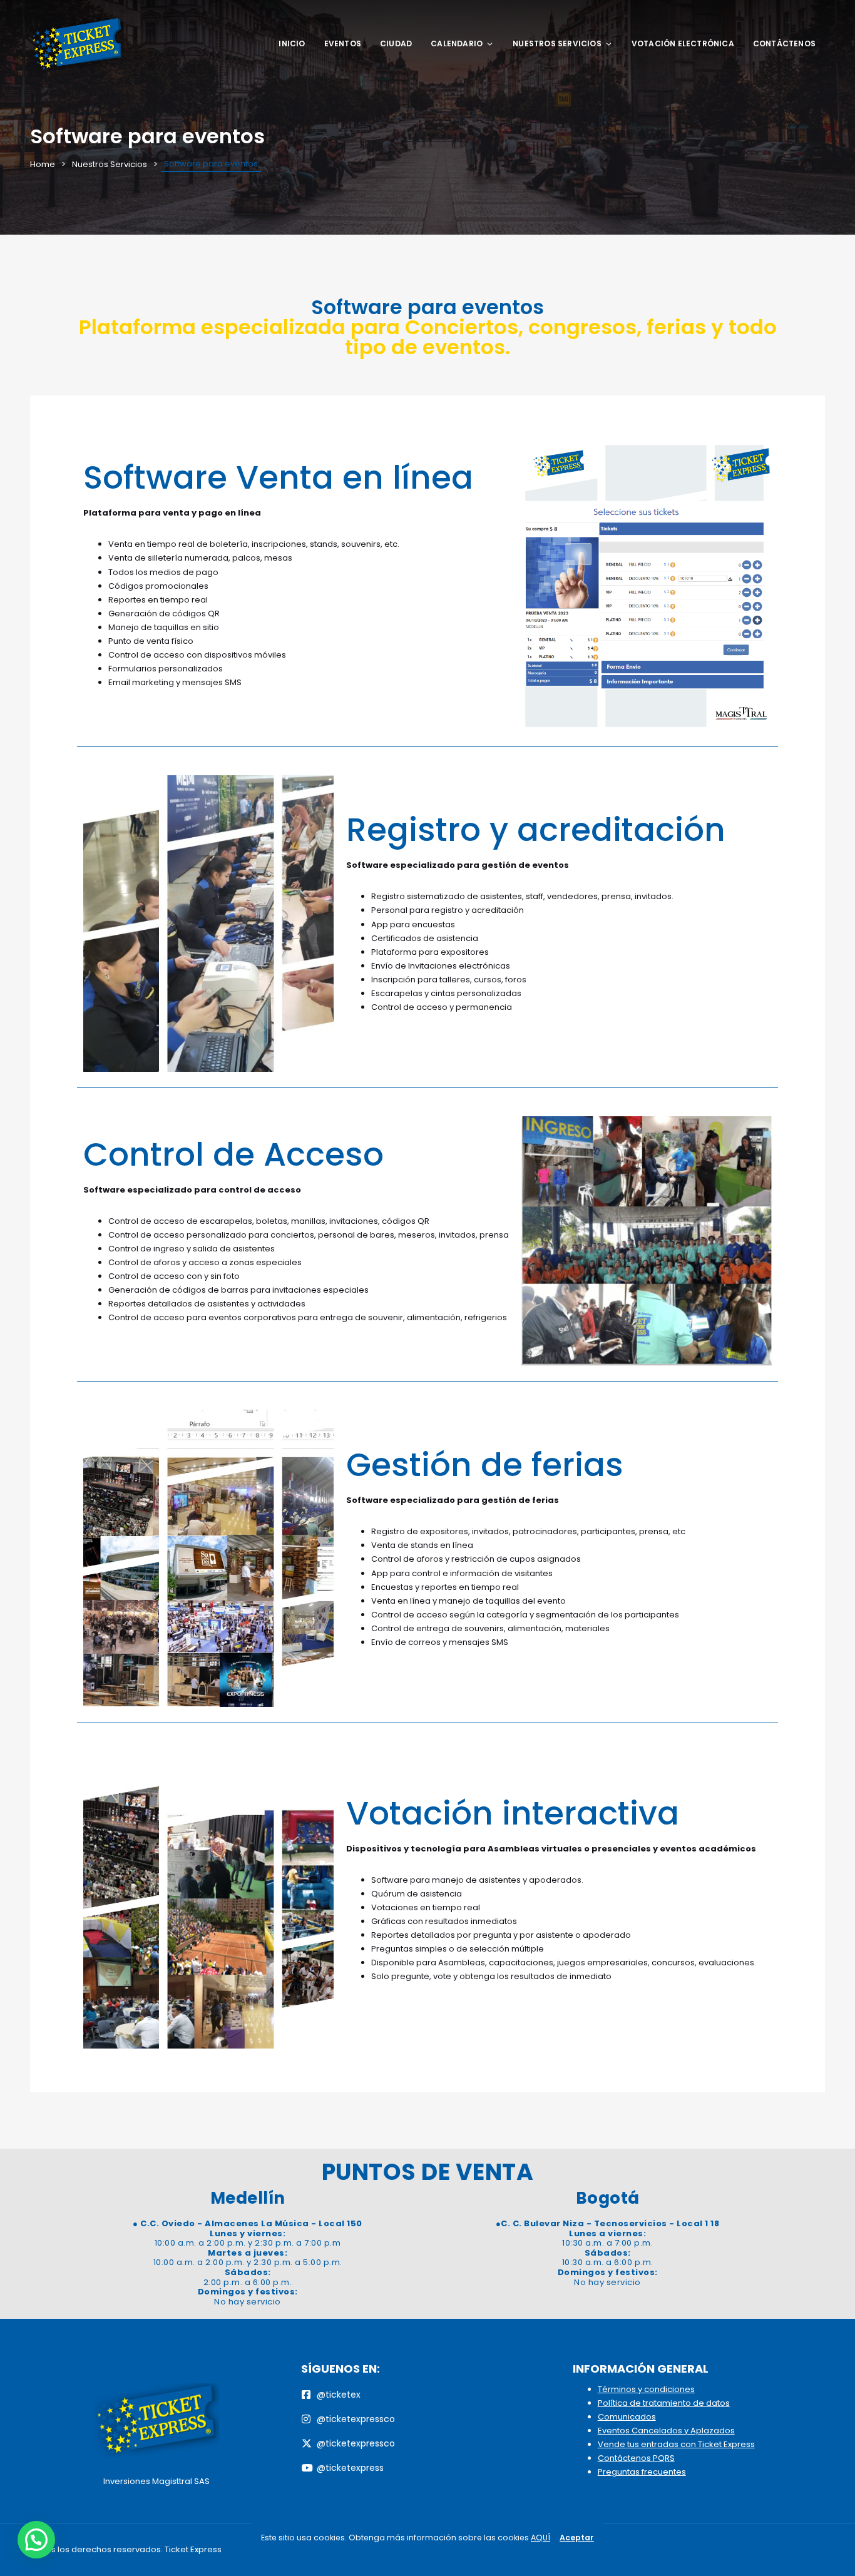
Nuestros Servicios (557, 43)
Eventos (343, 43)
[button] (36, 2540)
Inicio (292, 43)
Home (43, 164)
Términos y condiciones (646, 2389)
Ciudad (396, 43)
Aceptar (577, 2538)
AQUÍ (540, 2538)
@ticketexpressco (356, 2419)
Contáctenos (784, 43)
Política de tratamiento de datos (664, 2403)
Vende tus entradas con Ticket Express (676, 2444)
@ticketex (339, 2395)
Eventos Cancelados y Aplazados (666, 2431)
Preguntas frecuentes (642, 2472)
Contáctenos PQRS (636, 2458)
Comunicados (627, 2417)
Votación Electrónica (683, 43)
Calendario (457, 43)
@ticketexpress (350, 2468)
